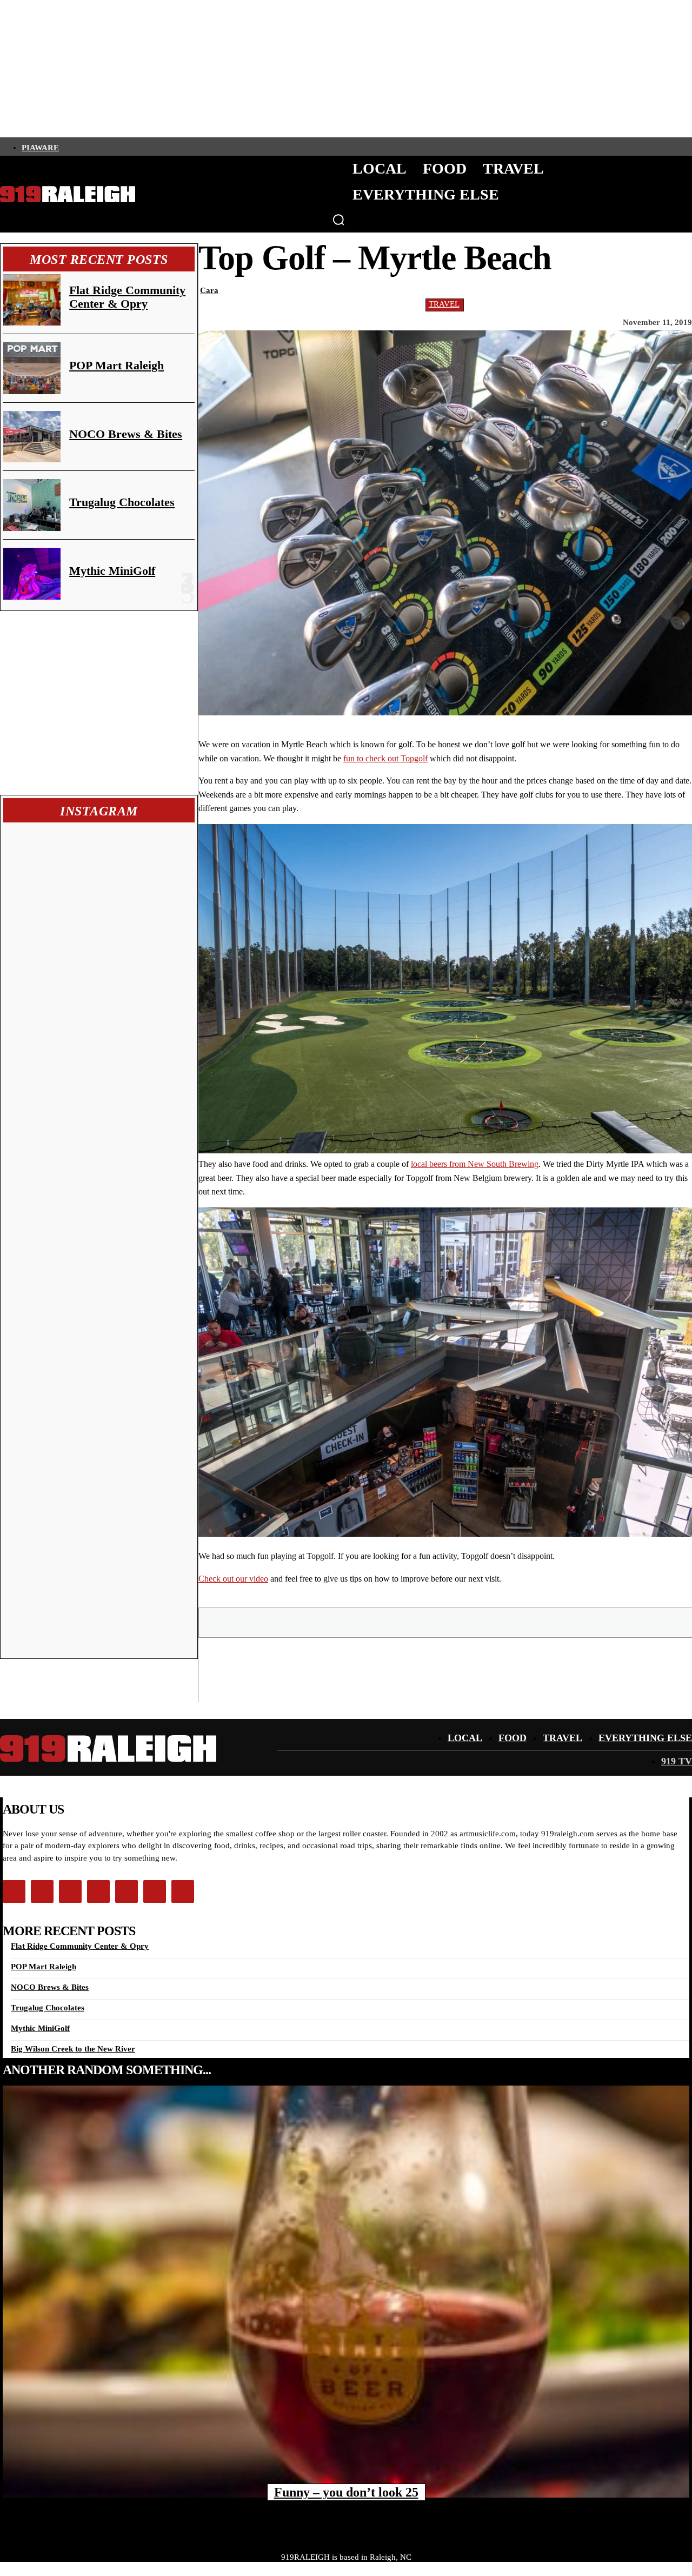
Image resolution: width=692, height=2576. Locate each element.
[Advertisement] (99, 703)
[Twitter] (102, 147)
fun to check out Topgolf (385, 758)
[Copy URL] (601, 1622)
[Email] (485, 1622)
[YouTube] (157, 147)
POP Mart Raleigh (117, 365)
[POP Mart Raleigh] (32, 368)
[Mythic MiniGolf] (32, 574)
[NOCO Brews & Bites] (32, 437)
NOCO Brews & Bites (126, 434)
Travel (444, 304)
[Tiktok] (121, 147)
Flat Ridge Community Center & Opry (127, 297)
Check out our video (233, 1579)
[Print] (562, 1622)
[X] (407, 1622)
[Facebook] (65, 147)
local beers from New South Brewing (475, 1164)
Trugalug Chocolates (122, 502)
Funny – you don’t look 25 (346, 2492)
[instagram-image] (52, 874)
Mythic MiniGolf (112, 571)
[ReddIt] (524, 1622)
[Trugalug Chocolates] (32, 505)
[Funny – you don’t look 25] (346, 2292)
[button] (338, 220)
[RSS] (176, 147)
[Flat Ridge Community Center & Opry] (32, 300)
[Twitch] (139, 147)
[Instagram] (84, 147)
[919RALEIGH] (68, 194)
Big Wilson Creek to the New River (73, 2049)
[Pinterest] (446, 1622)
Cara (209, 290)
